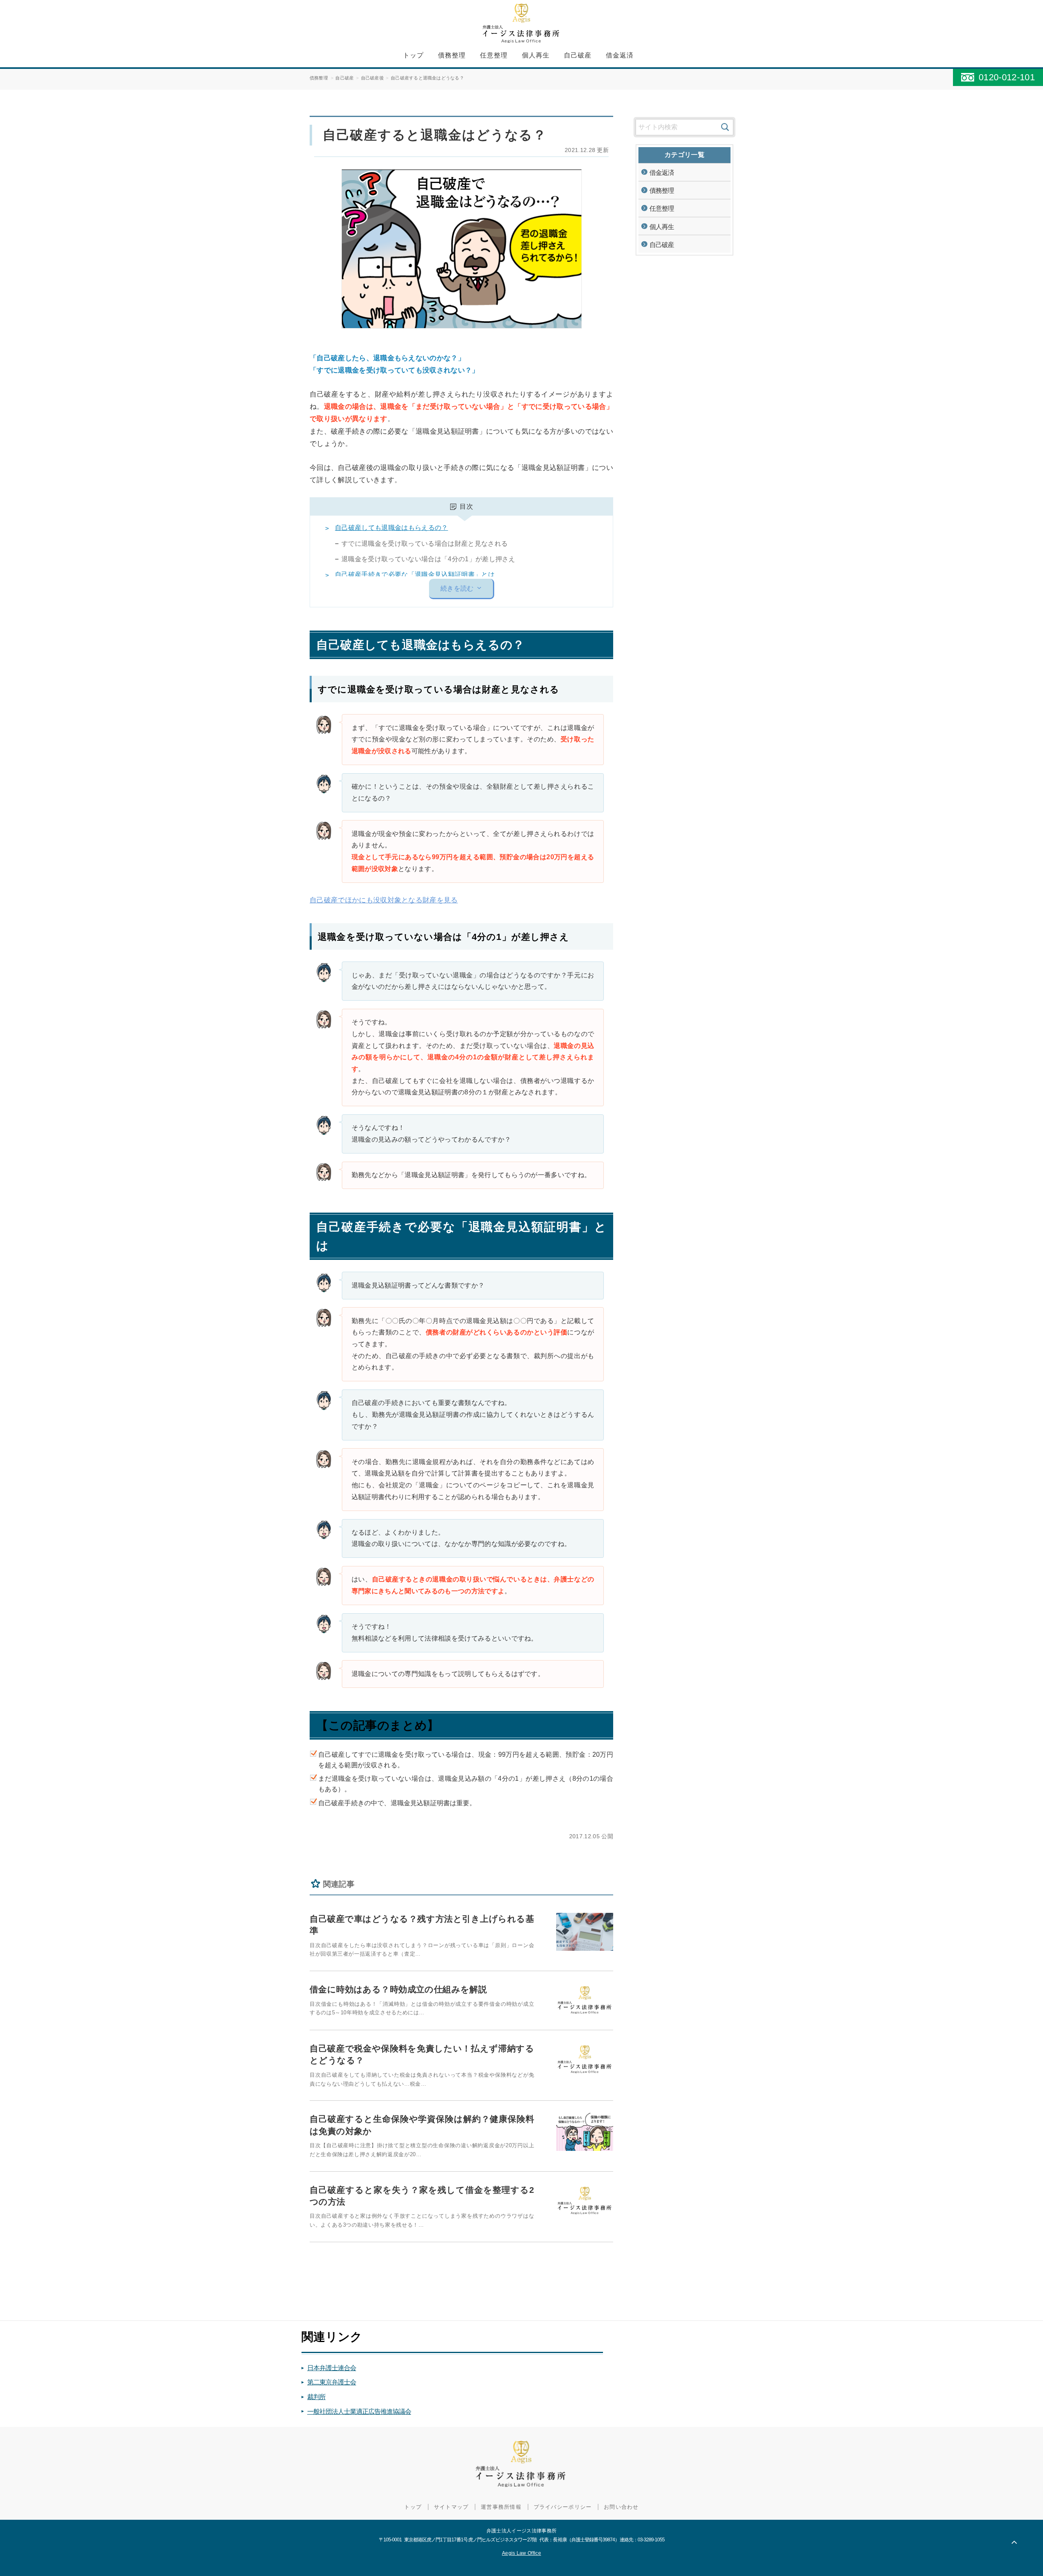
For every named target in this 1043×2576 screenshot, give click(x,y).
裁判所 (316, 2397)
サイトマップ (451, 2507)
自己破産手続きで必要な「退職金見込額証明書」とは (415, 575)
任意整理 (494, 55)
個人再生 (536, 55)
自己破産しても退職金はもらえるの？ (391, 528)
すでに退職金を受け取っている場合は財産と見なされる (425, 544)
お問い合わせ (621, 2507)
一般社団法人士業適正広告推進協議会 (359, 2412)
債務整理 (452, 55)
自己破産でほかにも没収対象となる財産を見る (384, 900)
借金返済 (620, 55)
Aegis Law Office (521, 2553)
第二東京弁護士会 (332, 2382)
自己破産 (578, 55)
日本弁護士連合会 (332, 2368)
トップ (413, 55)
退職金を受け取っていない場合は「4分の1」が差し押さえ (428, 559)
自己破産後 (372, 78)
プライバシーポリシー (563, 2507)
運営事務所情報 (501, 2507)
